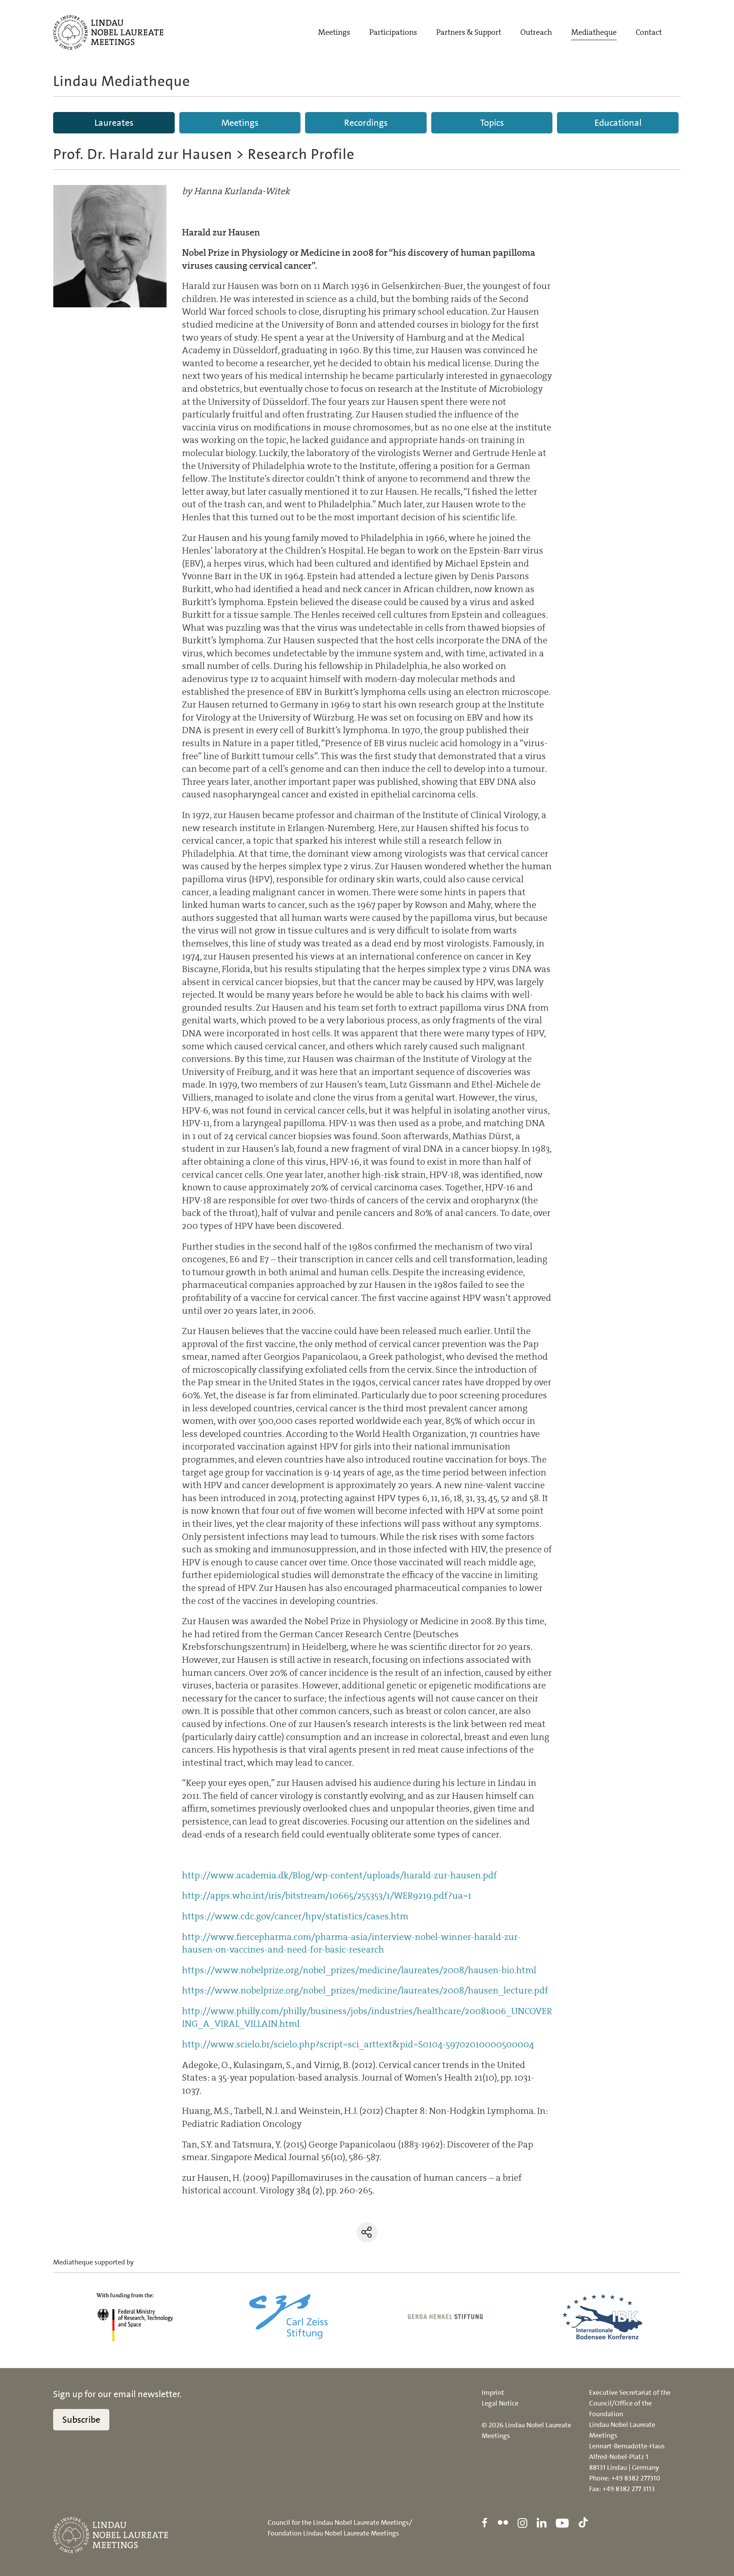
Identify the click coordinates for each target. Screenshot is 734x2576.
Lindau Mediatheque (122, 81)
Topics (492, 123)
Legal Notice (500, 2403)
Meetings (334, 32)
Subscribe (81, 2420)
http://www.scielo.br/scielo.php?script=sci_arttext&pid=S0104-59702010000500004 (358, 2044)
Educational (618, 123)
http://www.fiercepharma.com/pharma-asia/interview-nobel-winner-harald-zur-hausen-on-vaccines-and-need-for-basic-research (351, 1943)
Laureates (114, 123)
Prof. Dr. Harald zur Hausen (143, 154)
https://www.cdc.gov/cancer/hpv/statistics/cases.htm (295, 1916)
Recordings (366, 123)
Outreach (536, 32)
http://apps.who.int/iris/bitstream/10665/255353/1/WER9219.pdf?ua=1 (327, 1896)
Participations (393, 32)
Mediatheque (594, 32)
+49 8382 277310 (636, 2478)
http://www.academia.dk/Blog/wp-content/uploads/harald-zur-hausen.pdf (339, 1875)
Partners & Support (469, 32)
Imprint (493, 2393)
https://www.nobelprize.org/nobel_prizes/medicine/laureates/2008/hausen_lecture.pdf (365, 1990)
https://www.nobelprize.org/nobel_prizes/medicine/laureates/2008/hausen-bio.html (359, 1970)
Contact (649, 32)
